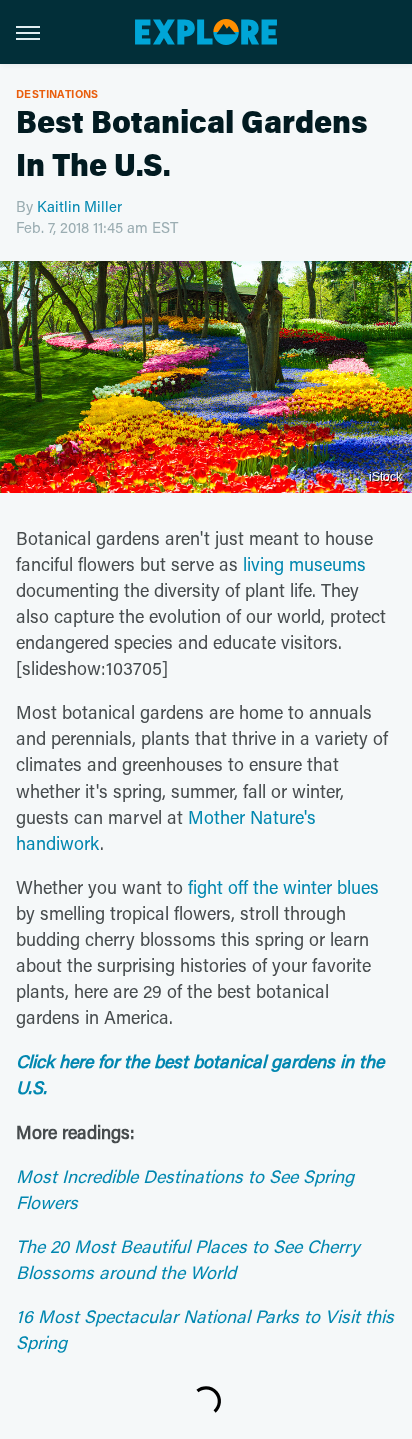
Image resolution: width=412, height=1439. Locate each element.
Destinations (57, 93)
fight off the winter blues (283, 887)
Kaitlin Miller (79, 206)
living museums (304, 564)
